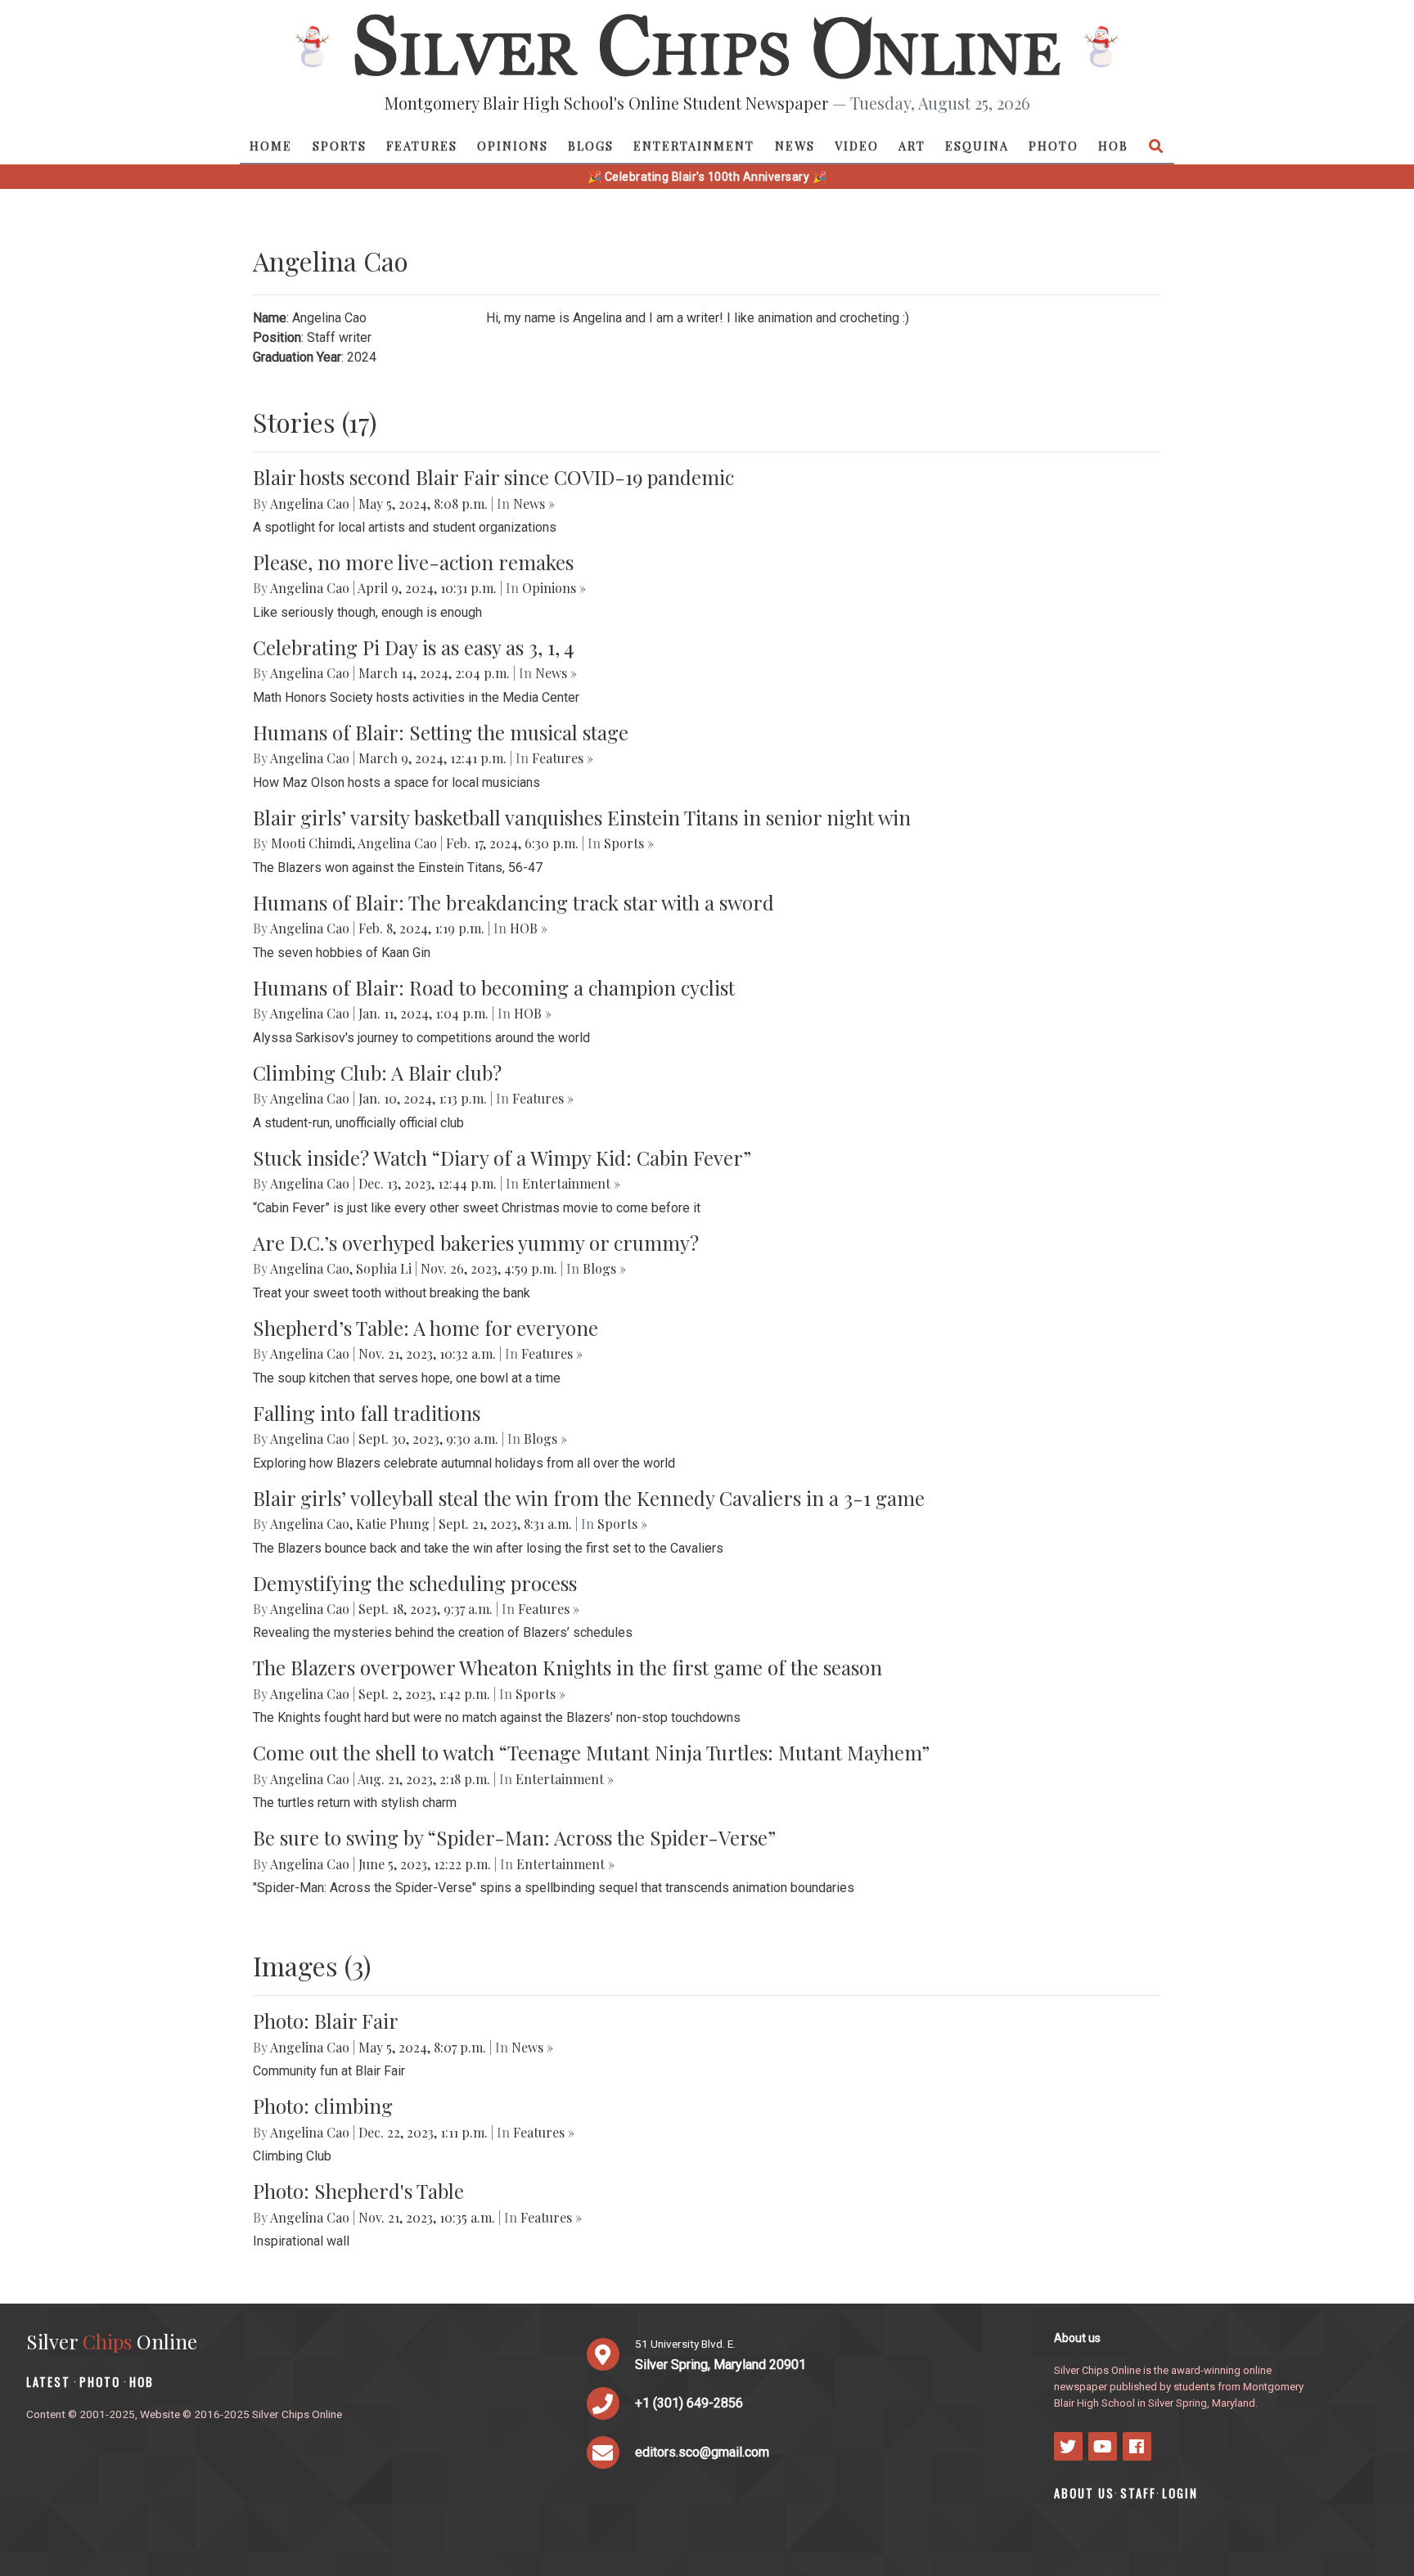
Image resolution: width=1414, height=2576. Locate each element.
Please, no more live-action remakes (413, 562)
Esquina (977, 146)
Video (857, 146)
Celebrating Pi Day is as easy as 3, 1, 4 (413, 647)
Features (422, 146)
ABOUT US (1084, 2493)
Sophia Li (384, 1268)
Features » (563, 758)
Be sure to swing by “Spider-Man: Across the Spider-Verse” (514, 1837)
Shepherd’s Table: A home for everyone (426, 1328)
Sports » (629, 843)
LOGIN (1180, 2493)
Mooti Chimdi (311, 843)
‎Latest (48, 2382)
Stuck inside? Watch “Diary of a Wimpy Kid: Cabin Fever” (502, 1158)
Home (271, 146)
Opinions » (554, 588)
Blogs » (604, 1268)
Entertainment (694, 146)
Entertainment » (571, 1183)
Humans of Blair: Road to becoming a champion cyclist (494, 987)
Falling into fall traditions (367, 1413)
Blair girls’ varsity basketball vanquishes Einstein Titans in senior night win (582, 817)
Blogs (591, 146)
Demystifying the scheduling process (415, 1583)
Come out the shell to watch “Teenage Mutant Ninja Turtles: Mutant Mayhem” (591, 1752)
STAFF (1138, 2493)
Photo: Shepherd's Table (358, 2191)
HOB (1113, 146)
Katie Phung (393, 1524)
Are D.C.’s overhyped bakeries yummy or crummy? (476, 1243)
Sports (340, 146)
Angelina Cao (310, 504)
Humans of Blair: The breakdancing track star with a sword (513, 902)
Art (912, 146)
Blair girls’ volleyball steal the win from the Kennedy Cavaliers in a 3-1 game (589, 1498)
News (795, 146)
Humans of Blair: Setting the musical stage (441, 732)
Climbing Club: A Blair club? (377, 1072)
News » (534, 504)
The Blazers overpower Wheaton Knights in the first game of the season (567, 1667)
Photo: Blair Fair (326, 2021)
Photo (1054, 146)
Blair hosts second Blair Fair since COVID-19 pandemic (493, 477)
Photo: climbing (323, 2106)
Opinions (513, 146)
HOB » (529, 928)
